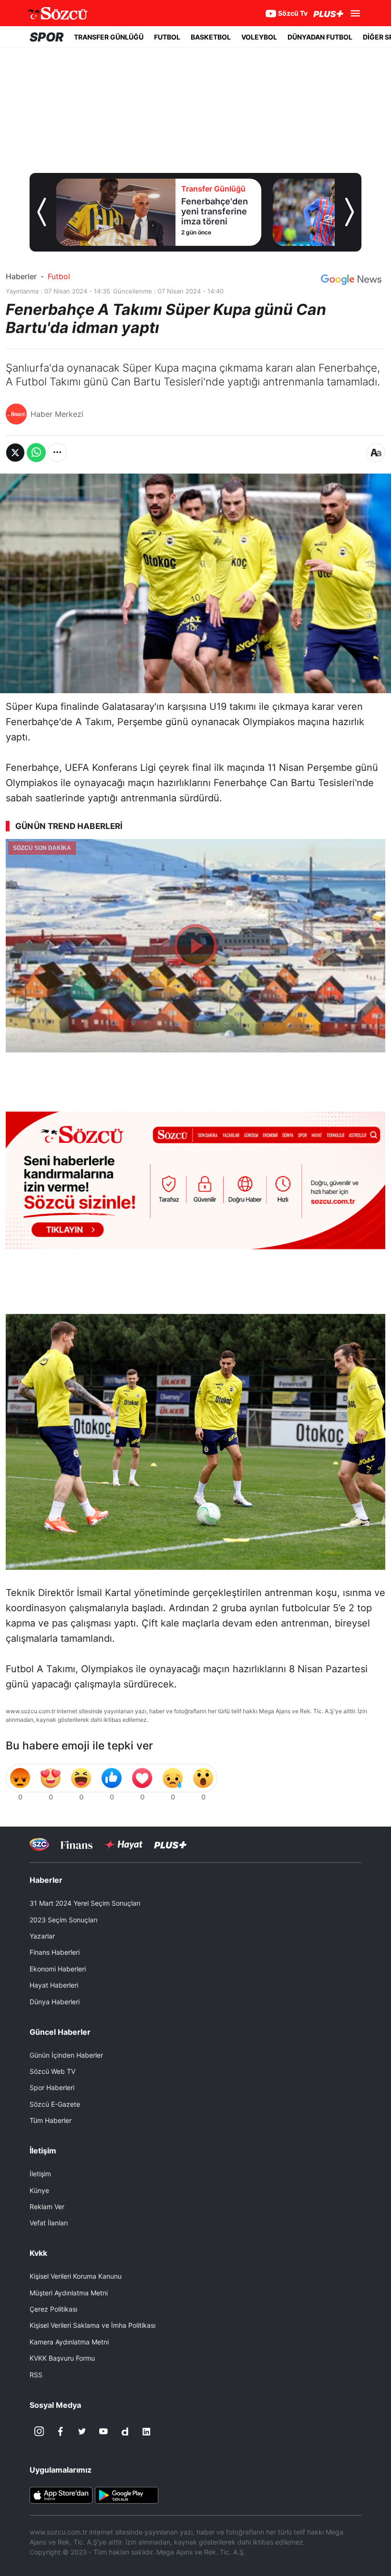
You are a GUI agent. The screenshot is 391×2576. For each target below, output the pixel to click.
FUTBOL (167, 37)
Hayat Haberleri (54, 1985)
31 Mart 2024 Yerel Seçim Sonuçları (85, 1903)
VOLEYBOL (259, 37)
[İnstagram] (39, 2432)
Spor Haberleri (52, 2087)
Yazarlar (42, 1936)
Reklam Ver (47, 2207)
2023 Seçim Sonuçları (63, 1920)
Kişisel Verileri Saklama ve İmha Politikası (93, 2325)
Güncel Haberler (60, 2032)
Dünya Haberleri (55, 2002)
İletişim (40, 2174)
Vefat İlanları (49, 2223)
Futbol (59, 276)
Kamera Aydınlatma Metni (69, 2342)
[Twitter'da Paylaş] (15, 453)
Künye (39, 2190)
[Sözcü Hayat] (123, 1845)
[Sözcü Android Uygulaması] (126, 2494)
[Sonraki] (350, 212)
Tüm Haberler (51, 2120)
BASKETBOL (211, 37)
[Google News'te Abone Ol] (351, 280)
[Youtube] (103, 2432)
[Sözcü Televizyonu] (39, 1844)
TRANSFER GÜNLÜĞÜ (109, 37)
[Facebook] (61, 2432)
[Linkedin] (146, 2432)
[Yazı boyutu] (376, 453)
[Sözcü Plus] (170, 1844)
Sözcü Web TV (52, 2071)
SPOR (46, 37)
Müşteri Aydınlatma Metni (69, 2293)
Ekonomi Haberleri (58, 1969)
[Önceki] (41, 212)
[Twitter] (82, 2432)
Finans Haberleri (55, 1952)
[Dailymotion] (125, 2432)
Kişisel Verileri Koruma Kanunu (76, 2276)
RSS (36, 2375)
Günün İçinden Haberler (66, 2055)
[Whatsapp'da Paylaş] (36, 453)
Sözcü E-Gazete (55, 2104)
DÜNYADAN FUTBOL (320, 37)
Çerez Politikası (53, 2309)
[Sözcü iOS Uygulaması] (61, 2494)
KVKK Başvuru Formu (62, 2358)
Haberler (21, 276)
